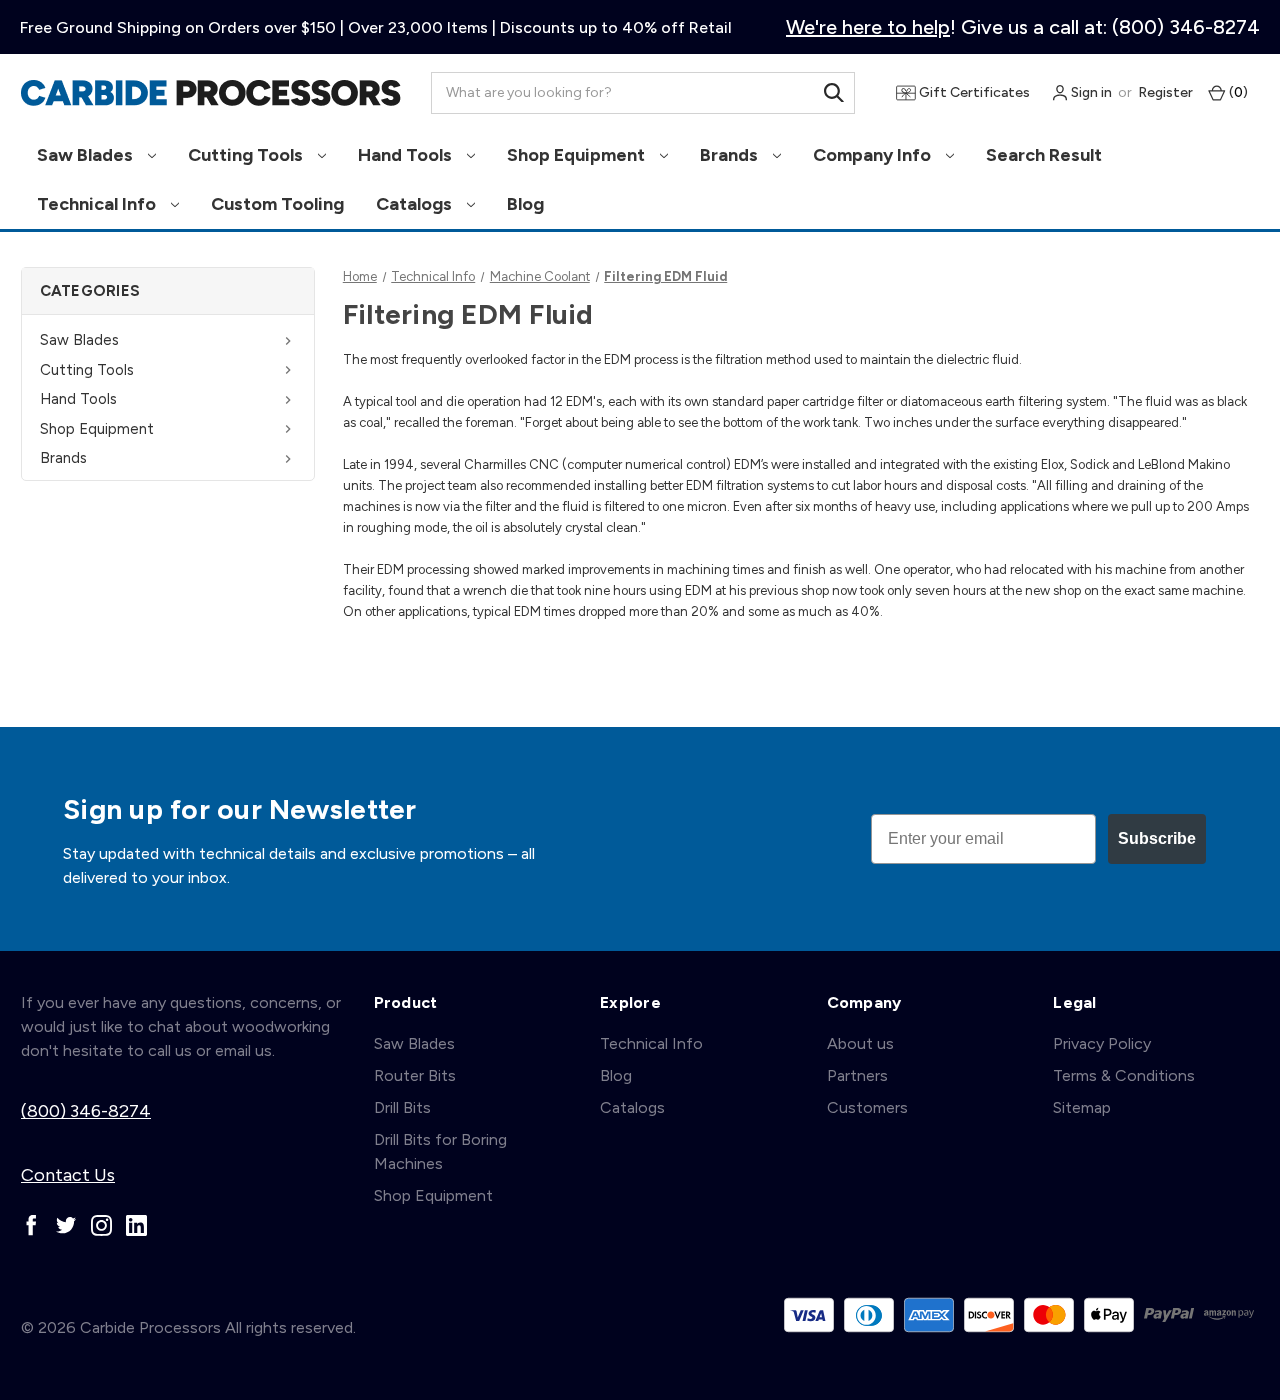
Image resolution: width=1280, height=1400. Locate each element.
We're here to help (868, 27)
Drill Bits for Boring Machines (440, 1151)
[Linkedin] (136, 1225)
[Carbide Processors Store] (211, 93)
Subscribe (1157, 838)
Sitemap (1082, 1107)
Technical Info (98, 204)
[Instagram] (101, 1225)
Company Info (874, 155)
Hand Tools (407, 155)
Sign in (1090, 92)
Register (1165, 92)
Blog (525, 204)
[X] (66, 1225)
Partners (857, 1075)
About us (860, 1043)
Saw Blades (87, 155)
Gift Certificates (973, 92)
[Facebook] (31, 1225)
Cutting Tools (247, 155)
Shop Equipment (578, 155)
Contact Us (68, 1175)
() (1237, 92)
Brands (731, 155)
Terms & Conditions (1124, 1075)
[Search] (834, 93)
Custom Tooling (277, 204)
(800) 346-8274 (86, 1111)
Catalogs (416, 204)
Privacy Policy (1102, 1043)
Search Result (1044, 155)
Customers (867, 1107)
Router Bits (415, 1075)
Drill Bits (402, 1107)
